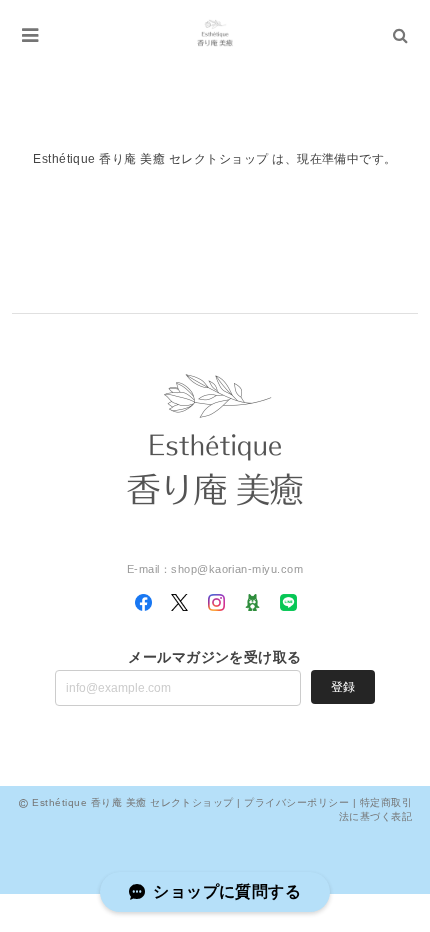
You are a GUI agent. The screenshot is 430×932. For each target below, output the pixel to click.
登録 (343, 687)
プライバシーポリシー (296, 802)
